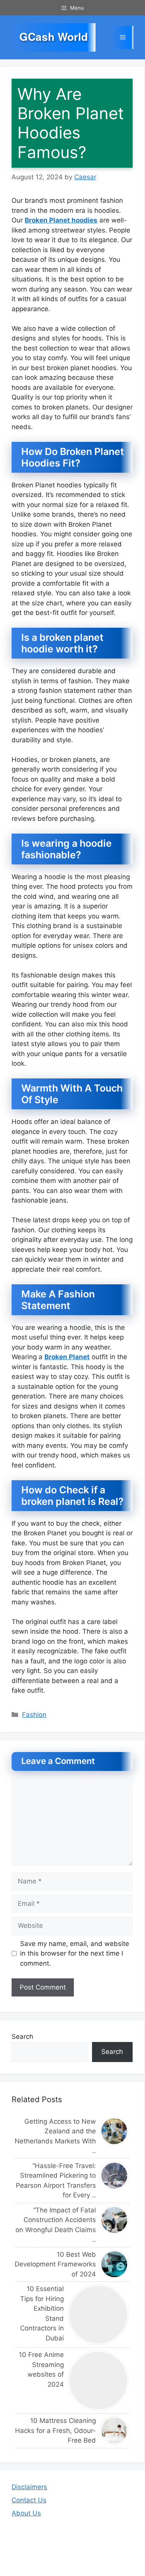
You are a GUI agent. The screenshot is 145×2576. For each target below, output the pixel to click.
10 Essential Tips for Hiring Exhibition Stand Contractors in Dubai (42, 2313)
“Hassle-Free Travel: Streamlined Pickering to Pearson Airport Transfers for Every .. (56, 2181)
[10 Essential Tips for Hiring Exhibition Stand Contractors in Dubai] (99, 2315)
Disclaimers (29, 2487)
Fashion (34, 1715)
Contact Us (29, 2500)
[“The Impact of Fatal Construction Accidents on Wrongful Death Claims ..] (115, 2220)
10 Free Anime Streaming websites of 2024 (41, 2370)
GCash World (54, 37)
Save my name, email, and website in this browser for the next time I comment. (75, 1953)
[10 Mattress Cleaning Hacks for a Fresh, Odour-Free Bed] (115, 2430)
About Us (26, 2513)
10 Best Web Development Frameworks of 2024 (55, 2264)
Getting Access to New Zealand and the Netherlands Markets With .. (55, 2136)
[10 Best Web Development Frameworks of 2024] (115, 2264)
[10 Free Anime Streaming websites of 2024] (99, 2381)
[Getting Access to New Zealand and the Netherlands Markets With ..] (115, 2131)
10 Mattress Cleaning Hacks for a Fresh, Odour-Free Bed (55, 2430)
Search (22, 2037)
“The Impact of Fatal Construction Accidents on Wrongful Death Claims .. (56, 2225)
